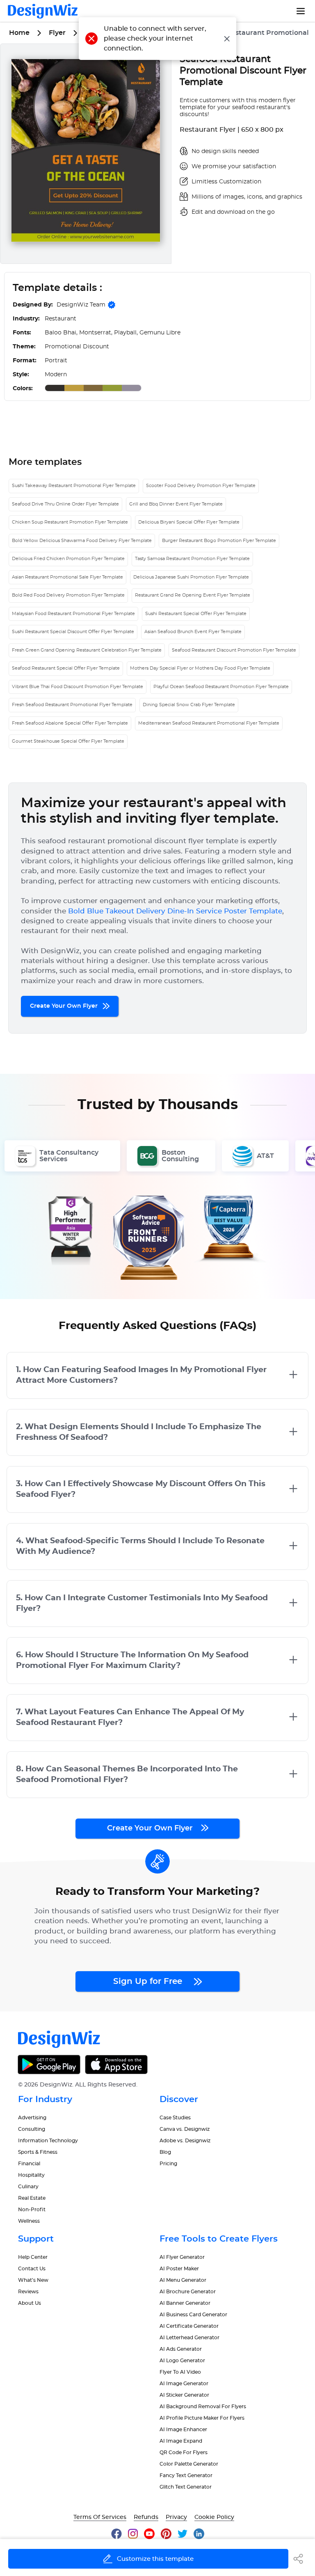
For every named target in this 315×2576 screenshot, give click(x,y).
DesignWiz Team (81, 305)
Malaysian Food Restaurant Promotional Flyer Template (73, 614)
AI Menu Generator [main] (183, 2280)
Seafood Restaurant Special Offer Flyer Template (66, 668)
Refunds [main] (146, 2517)
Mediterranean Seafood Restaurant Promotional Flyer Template (209, 723)
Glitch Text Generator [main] (186, 2487)
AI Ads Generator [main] (181, 2349)
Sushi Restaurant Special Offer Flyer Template (196, 614)
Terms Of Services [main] (100, 2517)
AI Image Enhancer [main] (183, 2430)
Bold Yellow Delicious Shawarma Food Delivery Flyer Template (82, 541)
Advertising (32, 2118)
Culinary (28, 2187)
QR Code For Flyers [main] (184, 2452)
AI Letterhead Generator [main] (189, 2338)
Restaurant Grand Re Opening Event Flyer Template (193, 595)
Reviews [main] (28, 2292)
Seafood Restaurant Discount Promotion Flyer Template (234, 650)
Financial (29, 2164)
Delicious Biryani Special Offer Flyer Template (189, 522)
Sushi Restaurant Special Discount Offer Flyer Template (73, 632)
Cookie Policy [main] (214, 2517)
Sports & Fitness (38, 2152)
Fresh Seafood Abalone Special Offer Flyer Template (70, 723)
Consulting (32, 2129)
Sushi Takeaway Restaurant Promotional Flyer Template (74, 486)
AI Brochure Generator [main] (188, 2292)
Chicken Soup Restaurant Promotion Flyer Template (70, 522)
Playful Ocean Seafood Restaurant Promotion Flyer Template (221, 687)
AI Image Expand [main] (181, 2441)
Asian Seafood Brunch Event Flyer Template (193, 632)
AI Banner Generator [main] (185, 2303)
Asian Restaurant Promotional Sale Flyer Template (67, 577)
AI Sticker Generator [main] (184, 2395)
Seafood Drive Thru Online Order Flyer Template (65, 504)
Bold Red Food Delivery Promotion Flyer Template (68, 595)
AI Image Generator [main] (184, 2384)
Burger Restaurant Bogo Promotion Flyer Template (219, 541)
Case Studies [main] (175, 2118)
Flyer (57, 33)
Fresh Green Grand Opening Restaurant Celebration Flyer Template (87, 650)
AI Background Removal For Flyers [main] (203, 2407)
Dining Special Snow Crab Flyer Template (189, 705)
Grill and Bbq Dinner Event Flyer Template (176, 504)
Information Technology (48, 2141)
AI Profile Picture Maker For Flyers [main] (202, 2418)
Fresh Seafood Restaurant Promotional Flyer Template (72, 705)
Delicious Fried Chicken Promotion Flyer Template (68, 559)
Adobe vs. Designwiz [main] (185, 2141)
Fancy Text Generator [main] (186, 2475)
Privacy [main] (176, 2517)
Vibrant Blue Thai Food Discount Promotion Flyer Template (78, 687)
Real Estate (32, 2198)
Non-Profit (32, 2210)
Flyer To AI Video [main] (180, 2372)
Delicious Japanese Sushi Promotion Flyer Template (191, 577)
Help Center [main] (33, 2257)
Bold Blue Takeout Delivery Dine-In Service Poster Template (175, 911)
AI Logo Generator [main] (182, 2361)
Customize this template (155, 2559)
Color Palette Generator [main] (189, 2464)
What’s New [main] (33, 2280)
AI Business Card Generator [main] (193, 2315)
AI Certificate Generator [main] (189, 2326)
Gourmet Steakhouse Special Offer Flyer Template (68, 741)
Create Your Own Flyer (65, 1006)
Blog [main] (165, 2152)
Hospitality (31, 2175)
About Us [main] (30, 2303)
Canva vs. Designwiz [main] (185, 2129)
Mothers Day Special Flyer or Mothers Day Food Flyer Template (200, 668)
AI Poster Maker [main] (179, 2269)
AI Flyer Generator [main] (182, 2257)
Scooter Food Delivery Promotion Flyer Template (201, 486)
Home (19, 33)
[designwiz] (120, 2534)
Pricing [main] (168, 2164)
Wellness (29, 2221)
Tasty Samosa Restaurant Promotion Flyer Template (192, 559)
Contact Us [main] (32, 2269)
